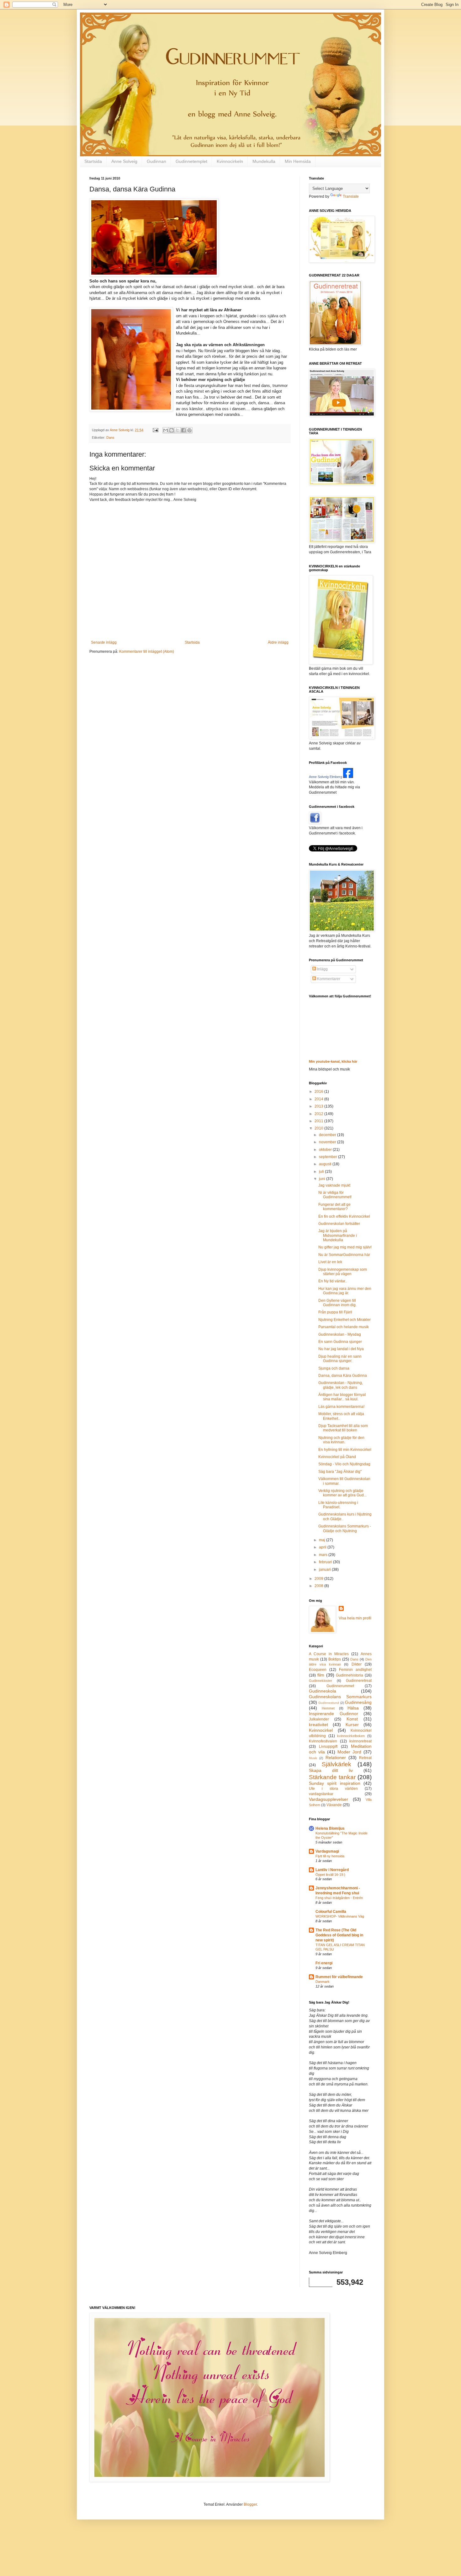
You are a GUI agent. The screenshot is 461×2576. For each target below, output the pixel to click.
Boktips (335, 1659)
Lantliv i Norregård (332, 1870)
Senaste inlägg (104, 642)
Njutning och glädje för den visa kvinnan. (341, 1440)
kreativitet (318, 1725)
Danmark (323, 1982)
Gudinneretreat (359, 1681)
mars (324, 1555)
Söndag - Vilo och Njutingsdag (344, 1464)
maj (323, 1540)
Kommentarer (328, 979)
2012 (319, 1114)
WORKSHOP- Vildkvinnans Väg (340, 1916)
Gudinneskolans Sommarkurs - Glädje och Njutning (345, 1528)
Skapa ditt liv (331, 1770)
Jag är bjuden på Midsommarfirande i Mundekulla (338, 1235)
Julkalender (319, 1719)
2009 (319, 1579)
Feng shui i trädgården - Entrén (339, 1898)
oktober (326, 1150)
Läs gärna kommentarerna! (341, 1407)
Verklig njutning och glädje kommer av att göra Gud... (342, 1493)
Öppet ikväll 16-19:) (330, 1875)
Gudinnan (156, 161)
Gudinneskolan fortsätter (339, 1224)
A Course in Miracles (329, 1654)
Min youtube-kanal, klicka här (333, 1061)
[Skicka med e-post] (166, 430)
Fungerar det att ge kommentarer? (334, 1207)
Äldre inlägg (278, 642)
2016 (319, 1092)
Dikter (357, 1664)
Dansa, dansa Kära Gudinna (343, 1376)
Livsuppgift (328, 1747)
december (328, 1135)
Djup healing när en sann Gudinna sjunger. (340, 1359)
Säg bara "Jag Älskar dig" (340, 1472)
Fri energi (324, 1963)
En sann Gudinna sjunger (340, 1342)
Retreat (365, 1758)
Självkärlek (336, 1764)
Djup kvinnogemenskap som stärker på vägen (343, 1272)
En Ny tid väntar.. (333, 1281)
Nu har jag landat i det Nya (341, 1349)
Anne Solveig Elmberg (326, 777)
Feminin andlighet (355, 1670)
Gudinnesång (358, 1702)
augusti (326, 1164)
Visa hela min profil (355, 1618)
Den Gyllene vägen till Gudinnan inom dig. (337, 1303)
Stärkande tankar (332, 1777)
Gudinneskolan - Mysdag (340, 1334)
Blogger (250, 2504)
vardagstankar (321, 1794)
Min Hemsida (298, 161)
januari (325, 1570)
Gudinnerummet (340, 1686)
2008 (319, 1586)
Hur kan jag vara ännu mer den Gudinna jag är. (345, 1291)
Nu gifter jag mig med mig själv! (345, 1247)
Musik (313, 1758)
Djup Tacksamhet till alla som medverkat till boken (343, 1428)
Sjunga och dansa (334, 1368)
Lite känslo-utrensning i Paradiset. (338, 1505)
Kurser (352, 1725)
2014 (319, 1099)
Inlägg (322, 969)
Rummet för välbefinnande (339, 1977)
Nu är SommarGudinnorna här (344, 1255)
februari (326, 1562)
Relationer (336, 1758)
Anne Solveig (124, 161)
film (321, 1675)
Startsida (93, 161)
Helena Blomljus (330, 1828)
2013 (319, 1106)
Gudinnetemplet (191, 161)
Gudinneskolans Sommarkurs (340, 1697)
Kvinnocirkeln (230, 161)
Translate (351, 196)
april (323, 1547)
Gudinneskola (323, 1691)
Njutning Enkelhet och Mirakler (344, 1320)
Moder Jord (349, 1752)
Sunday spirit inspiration (335, 1783)
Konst (352, 1719)
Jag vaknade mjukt (334, 1185)
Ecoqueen (318, 1670)
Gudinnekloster (321, 1681)
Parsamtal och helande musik (344, 1327)
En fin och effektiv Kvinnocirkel (344, 1216)
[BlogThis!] (172, 430)
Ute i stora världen (333, 1789)
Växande (334, 1805)
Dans (110, 437)
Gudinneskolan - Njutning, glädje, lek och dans (341, 1385)
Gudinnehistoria (350, 1675)
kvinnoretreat (360, 1741)
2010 (319, 1128)
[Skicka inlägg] (155, 430)
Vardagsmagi (327, 1851)
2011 (319, 1121)
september (329, 1157)
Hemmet (328, 1708)
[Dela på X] (178, 430)
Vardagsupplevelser (329, 1799)
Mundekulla (264, 161)
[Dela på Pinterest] (189, 430)
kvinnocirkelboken (351, 1736)
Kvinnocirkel (321, 1730)
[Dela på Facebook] (183, 430)
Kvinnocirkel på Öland (337, 1457)
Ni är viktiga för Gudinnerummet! (335, 1195)
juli (322, 1172)
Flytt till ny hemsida (330, 1856)
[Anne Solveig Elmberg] (348, 777)
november (328, 1142)
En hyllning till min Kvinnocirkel (345, 1450)
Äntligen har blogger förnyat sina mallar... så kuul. (342, 1397)
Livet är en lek (330, 1262)
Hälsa (353, 1708)
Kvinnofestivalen (323, 1741)
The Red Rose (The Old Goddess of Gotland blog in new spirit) (339, 1935)
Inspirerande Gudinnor (334, 1714)
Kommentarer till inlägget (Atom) (147, 652)
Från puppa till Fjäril (335, 1312)
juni (323, 1179)
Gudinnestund (329, 1703)
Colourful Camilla (331, 1912)
